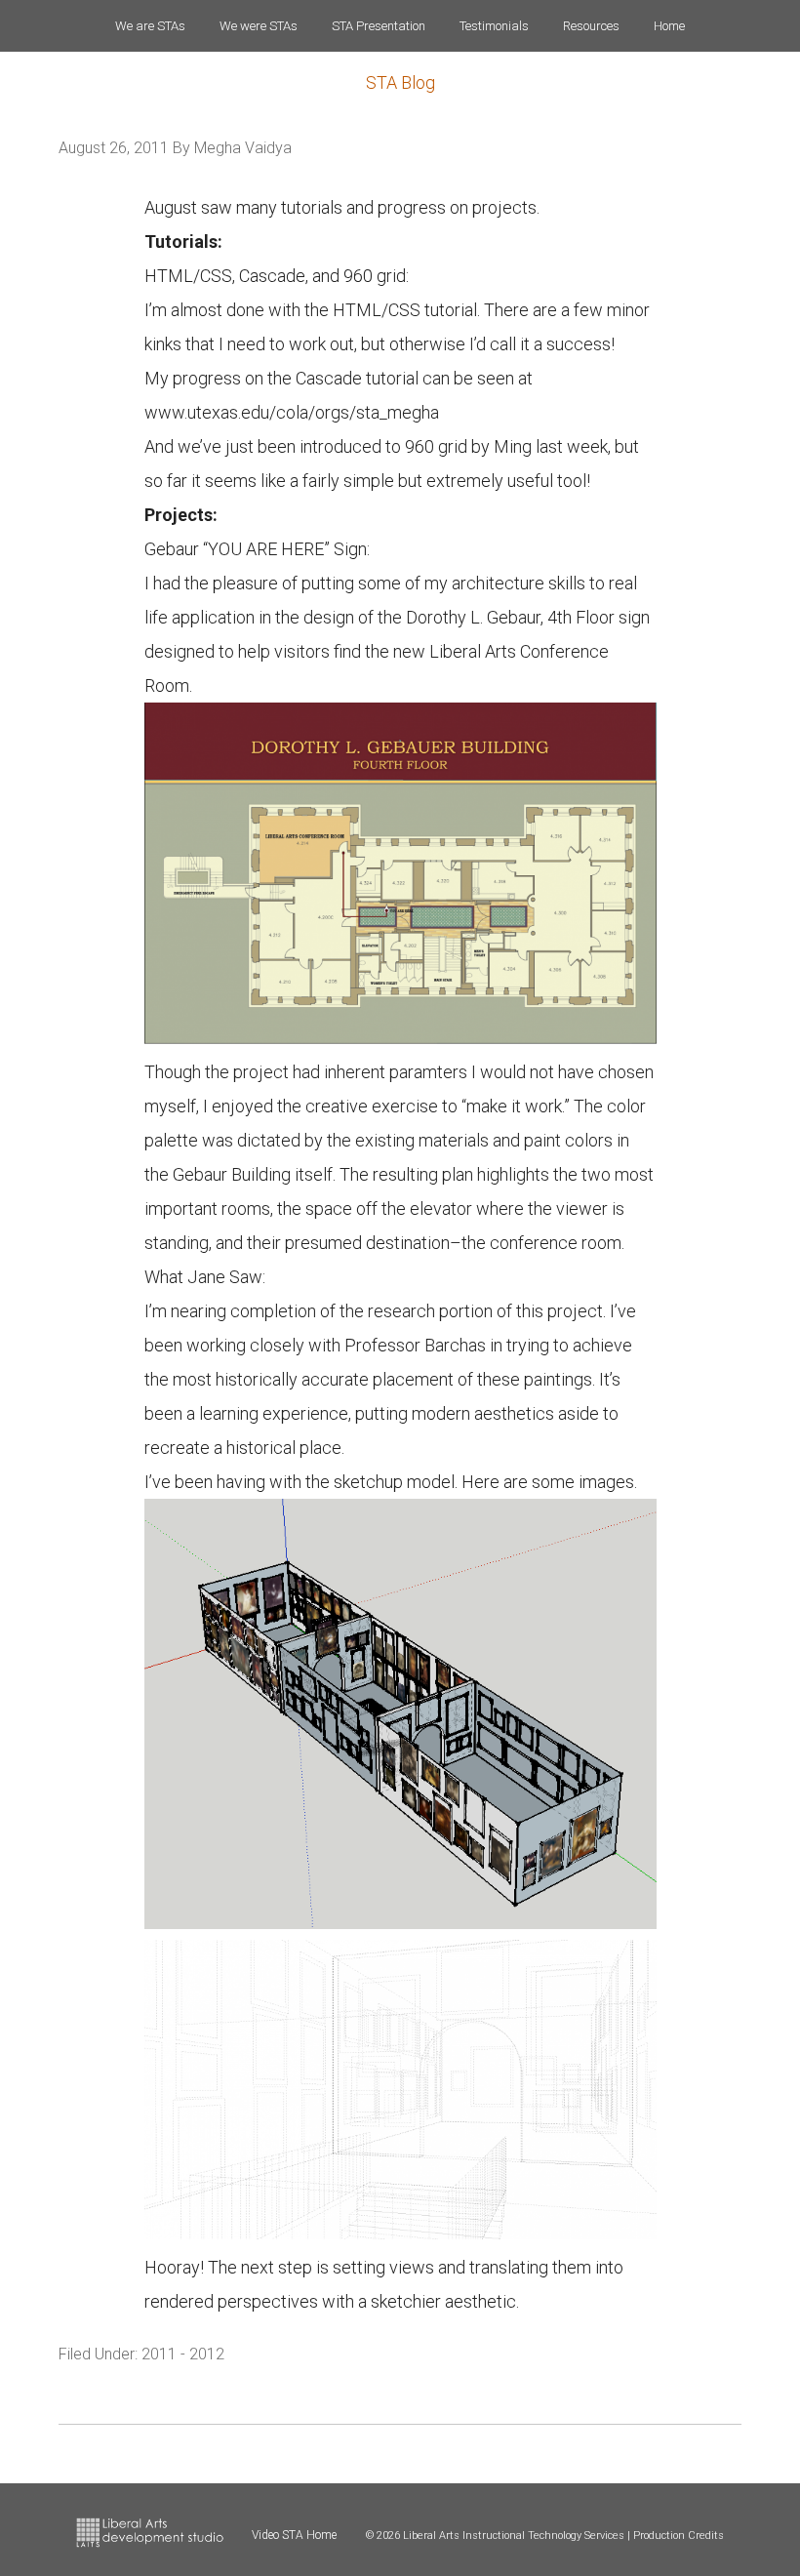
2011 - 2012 (183, 2354)
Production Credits (679, 2536)
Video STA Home (294, 2535)
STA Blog (400, 82)
